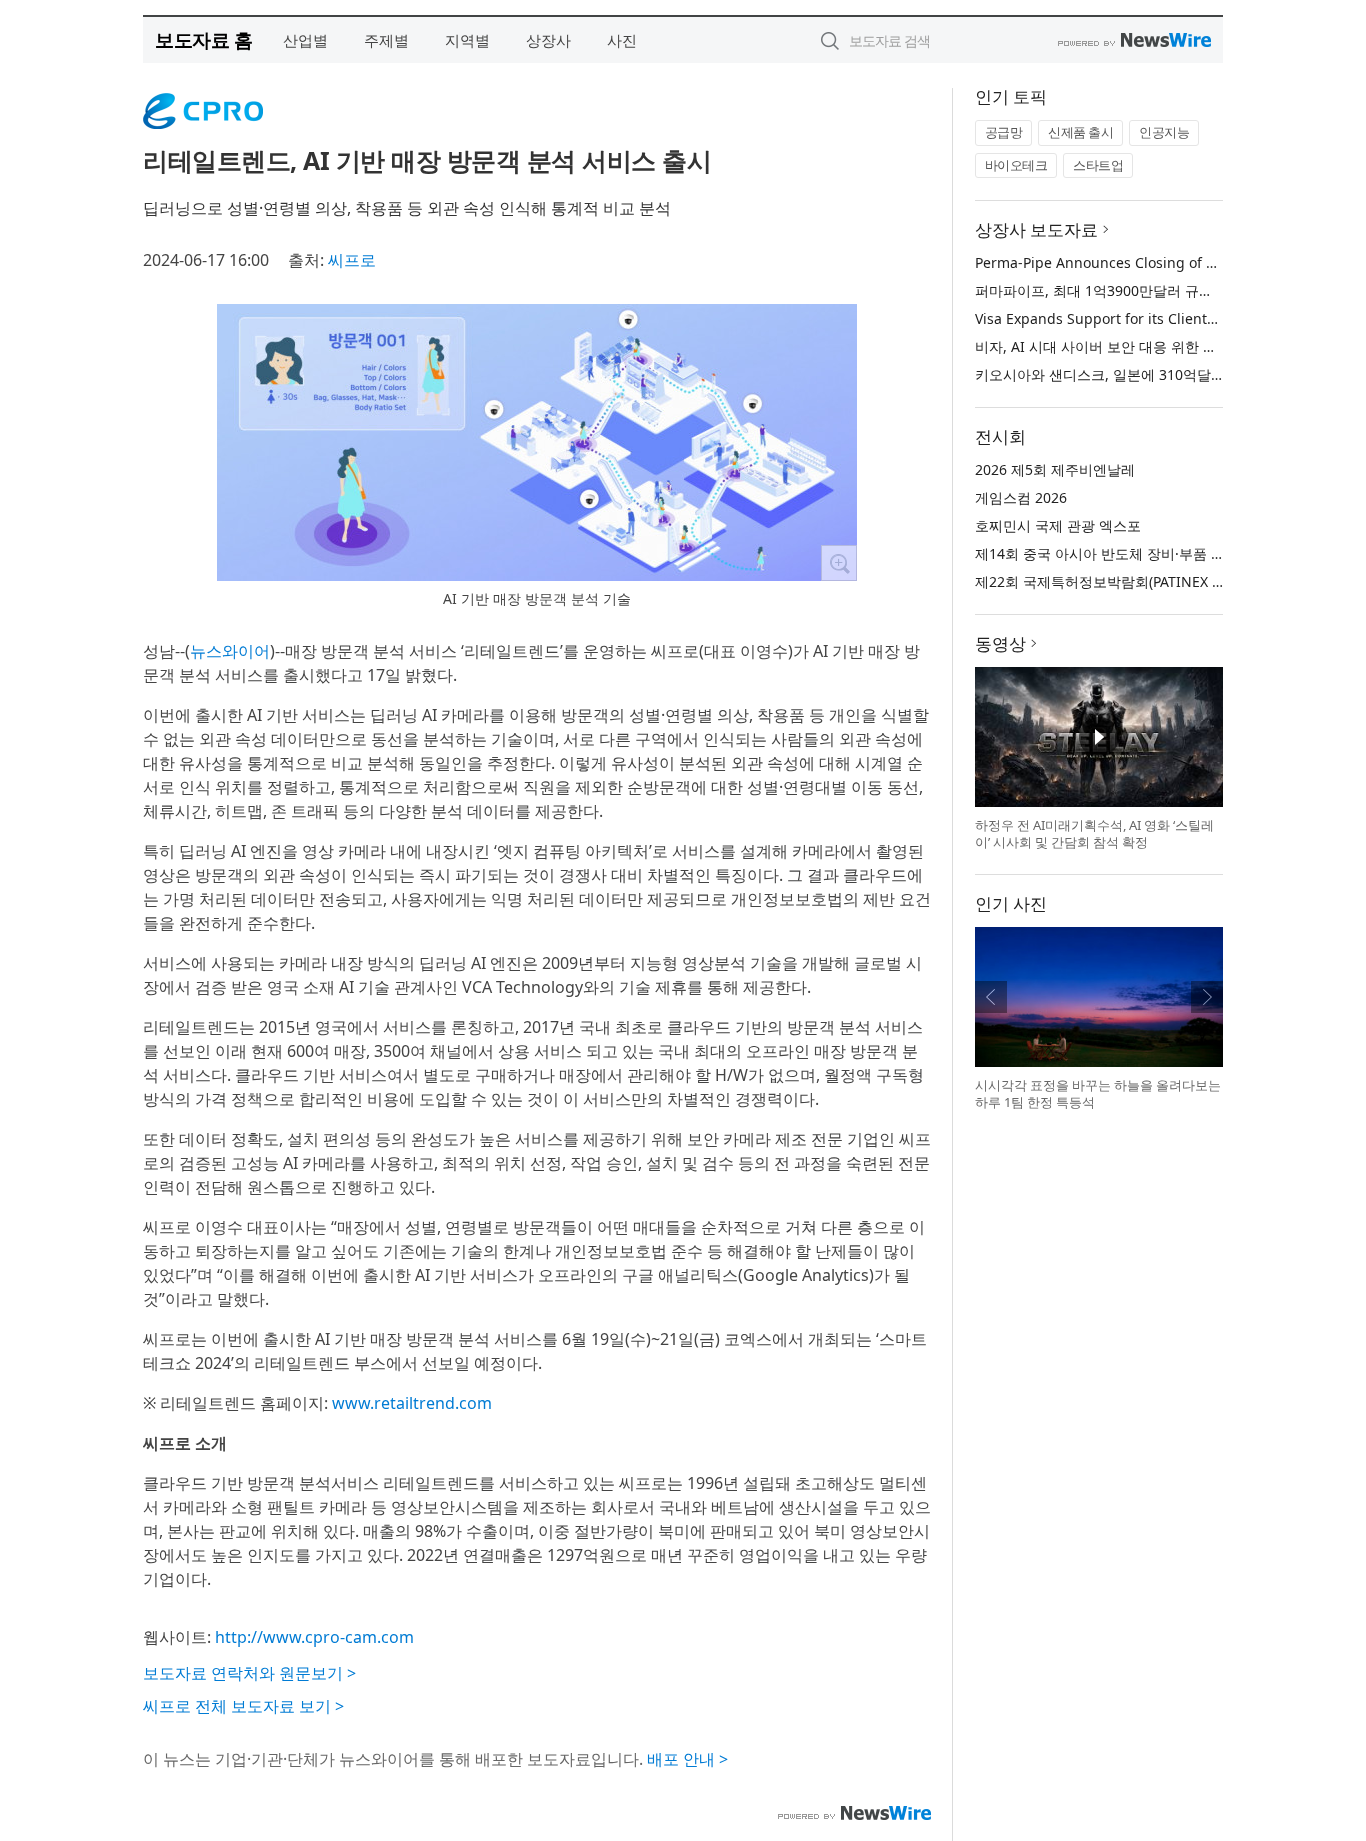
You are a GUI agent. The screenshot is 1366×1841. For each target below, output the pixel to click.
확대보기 (839, 563)
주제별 (386, 40)
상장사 (548, 40)
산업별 (305, 40)
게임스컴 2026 (1021, 497)
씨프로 (352, 260)
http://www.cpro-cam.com (314, 1637)
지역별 (467, 40)
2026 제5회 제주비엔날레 (1055, 469)
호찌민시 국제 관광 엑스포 (1058, 525)
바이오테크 (1016, 165)
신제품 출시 (1080, 132)
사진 (622, 40)
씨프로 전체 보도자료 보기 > (243, 1706)
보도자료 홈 (203, 39)
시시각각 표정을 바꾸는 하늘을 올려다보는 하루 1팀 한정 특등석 (1098, 1094)
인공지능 (1164, 132)
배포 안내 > (687, 1759)
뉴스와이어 (230, 651)
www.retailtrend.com (412, 1403)
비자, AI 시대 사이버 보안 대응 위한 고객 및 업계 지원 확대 (1160, 346)
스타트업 (1098, 165)
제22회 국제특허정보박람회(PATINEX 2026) (1111, 581)
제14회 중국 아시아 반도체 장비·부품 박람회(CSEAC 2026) (1157, 553)
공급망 (1004, 132)
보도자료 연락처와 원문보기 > (249, 1673)
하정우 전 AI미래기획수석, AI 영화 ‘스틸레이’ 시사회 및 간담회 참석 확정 (1094, 834)
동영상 (1000, 643)
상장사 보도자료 (1036, 229)
